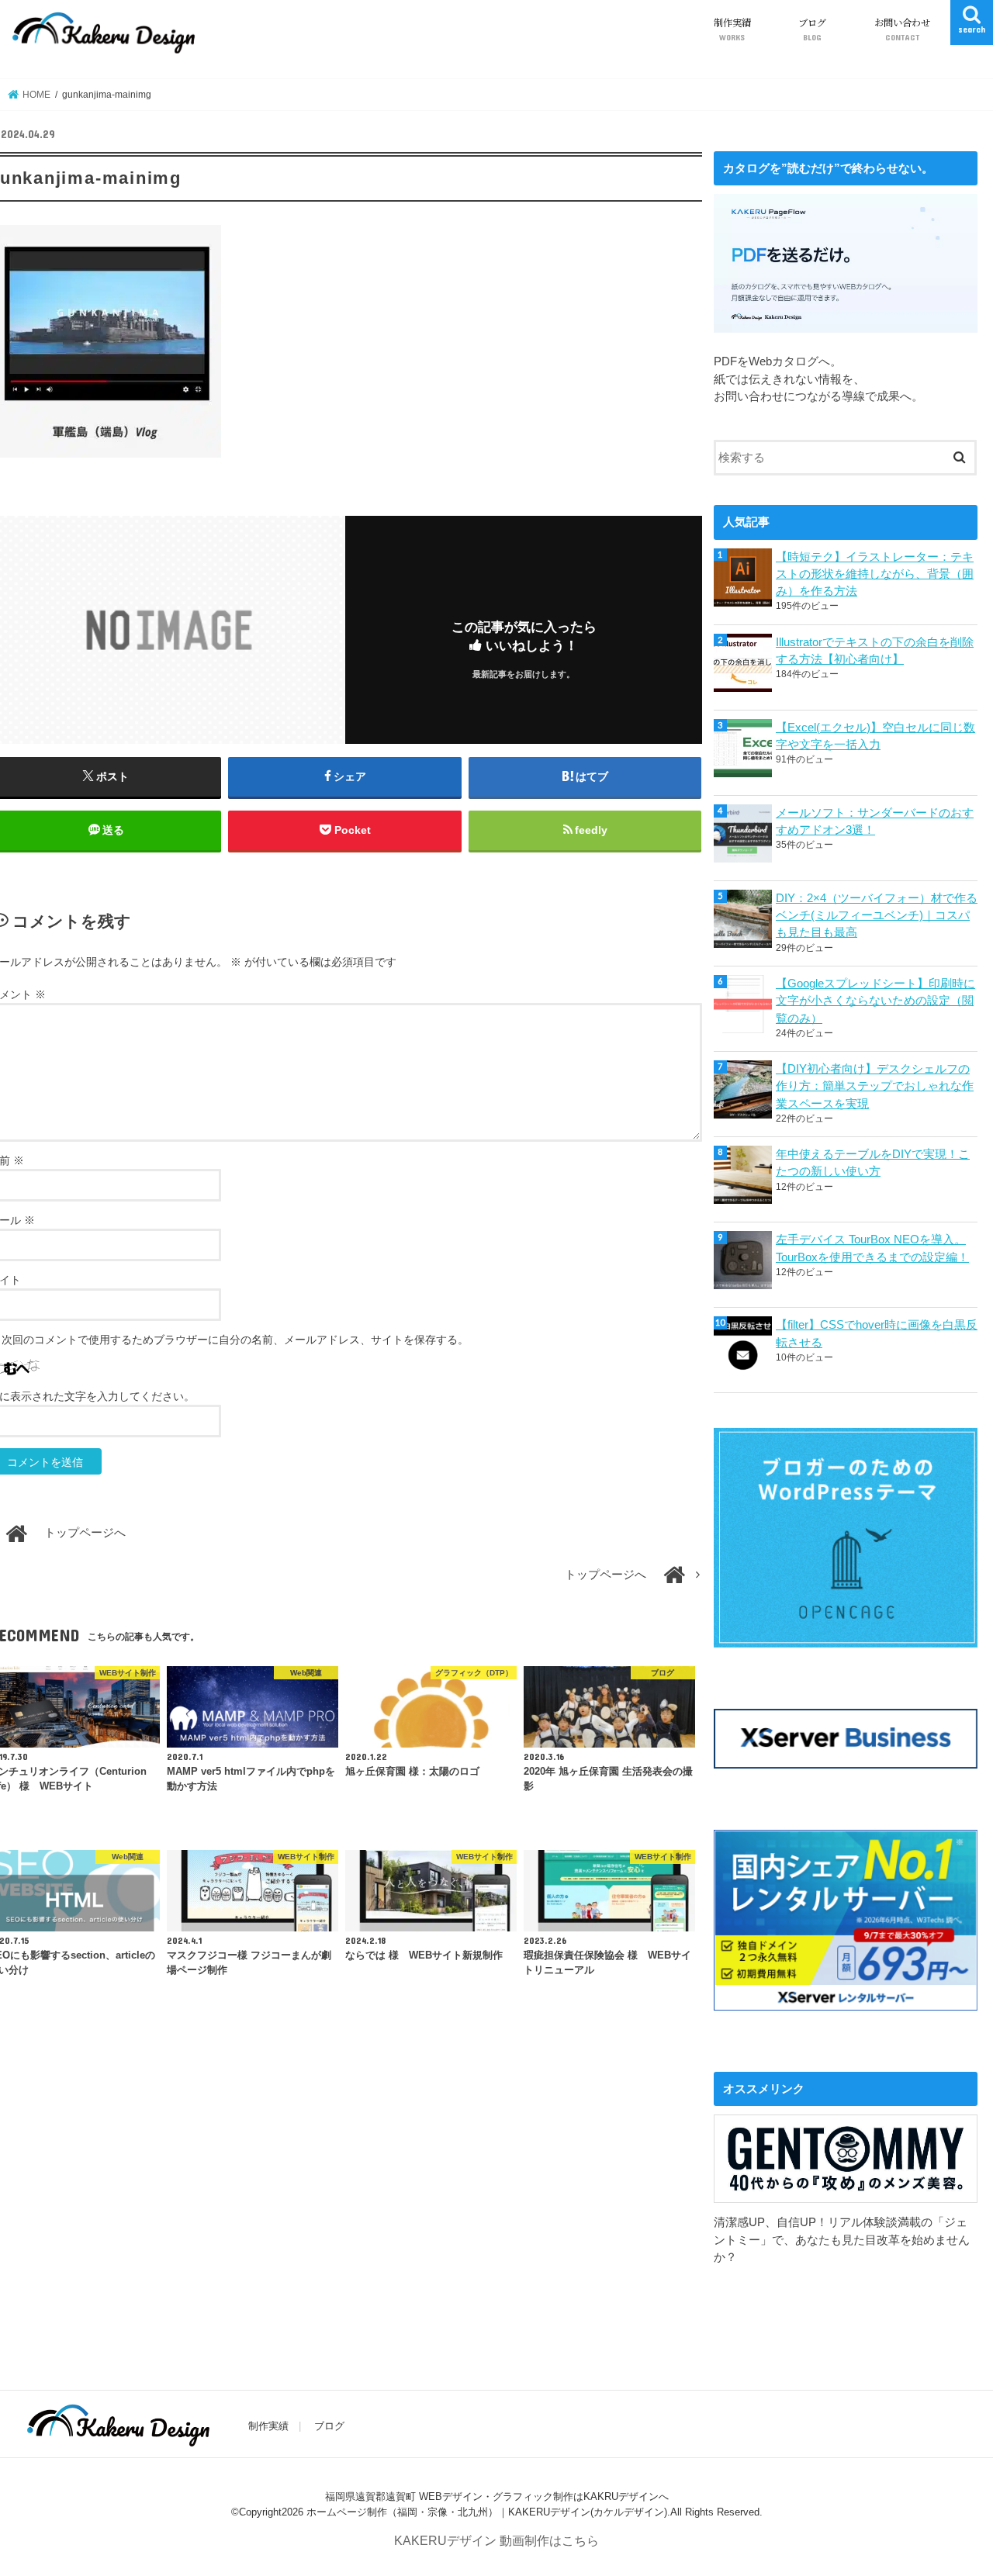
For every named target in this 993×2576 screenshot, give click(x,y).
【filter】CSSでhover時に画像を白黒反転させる (877, 1333)
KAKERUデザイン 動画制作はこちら (496, 2540)
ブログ (812, 29)
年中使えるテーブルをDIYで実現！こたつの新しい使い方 (873, 1163)
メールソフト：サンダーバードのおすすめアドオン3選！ (875, 821)
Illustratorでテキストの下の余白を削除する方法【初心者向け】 (875, 651)
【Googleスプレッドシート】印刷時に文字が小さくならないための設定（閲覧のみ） (875, 1001)
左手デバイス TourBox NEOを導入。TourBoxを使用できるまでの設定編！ (872, 1248)
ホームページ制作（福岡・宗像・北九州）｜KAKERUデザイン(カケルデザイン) (487, 2511)
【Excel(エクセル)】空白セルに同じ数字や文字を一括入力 (875, 736)
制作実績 (732, 29)
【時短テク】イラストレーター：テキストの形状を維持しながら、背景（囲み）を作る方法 (875, 574)
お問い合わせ (902, 29)
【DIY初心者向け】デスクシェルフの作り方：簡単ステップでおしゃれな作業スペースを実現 (875, 1086)
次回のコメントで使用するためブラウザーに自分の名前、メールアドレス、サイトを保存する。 (235, 1340)
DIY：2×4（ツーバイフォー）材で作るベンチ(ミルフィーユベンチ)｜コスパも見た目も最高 (877, 915)
